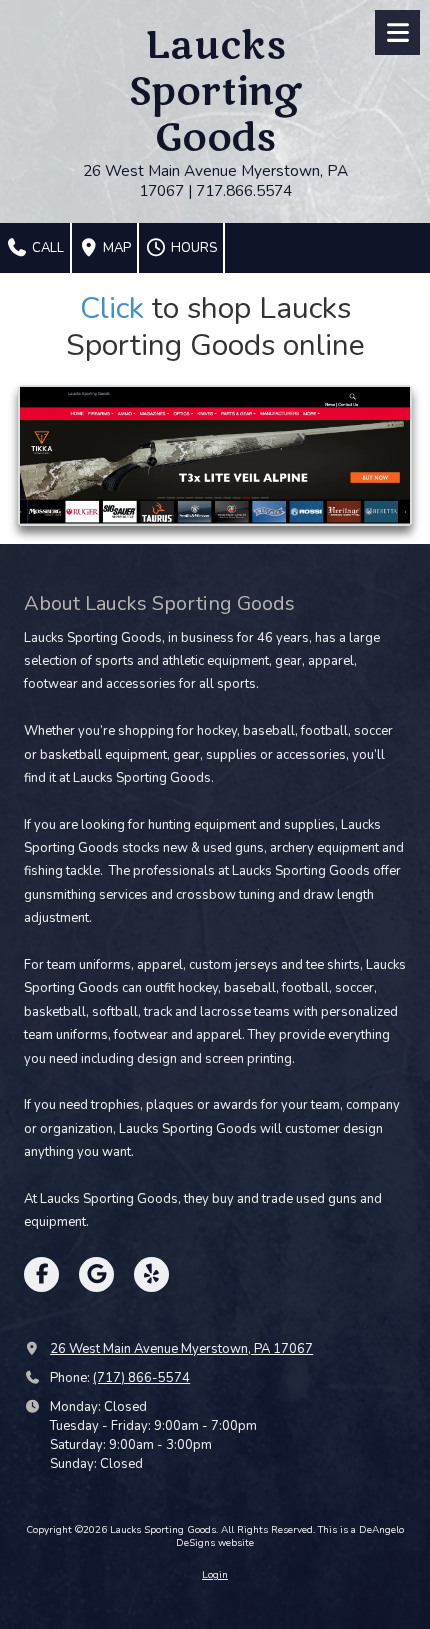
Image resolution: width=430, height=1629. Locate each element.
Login (215, 1575)
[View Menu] (397, 32)
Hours (192, 248)
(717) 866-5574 (141, 1378)
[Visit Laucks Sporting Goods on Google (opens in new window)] (96, 1274)
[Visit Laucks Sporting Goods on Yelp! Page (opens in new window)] (151, 1274)
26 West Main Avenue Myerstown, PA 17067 (181, 1349)
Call (46, 248)
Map (115, 248)
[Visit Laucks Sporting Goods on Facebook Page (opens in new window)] (41, 1274)
